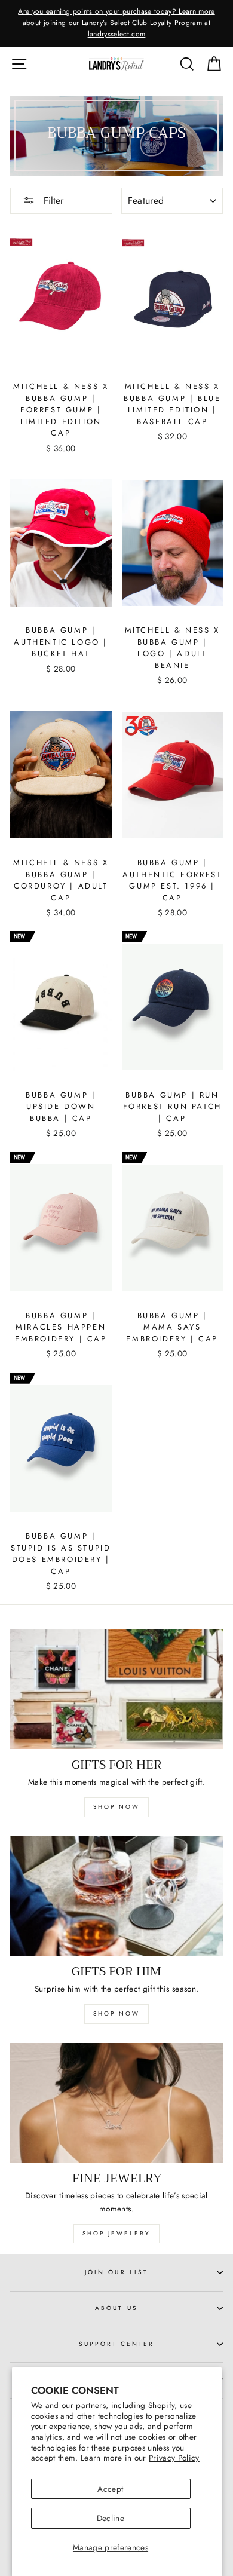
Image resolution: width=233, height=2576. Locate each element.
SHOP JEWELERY (116, 2233)
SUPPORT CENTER (117, 2344)
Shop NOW (116, 2013)
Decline (111, 2518)
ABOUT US (116, 2308)
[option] (116, 23)
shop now (116, 1807)
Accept (110, 2489)
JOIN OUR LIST (116, 2272)
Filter (52, 200)
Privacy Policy (174, 2458)
